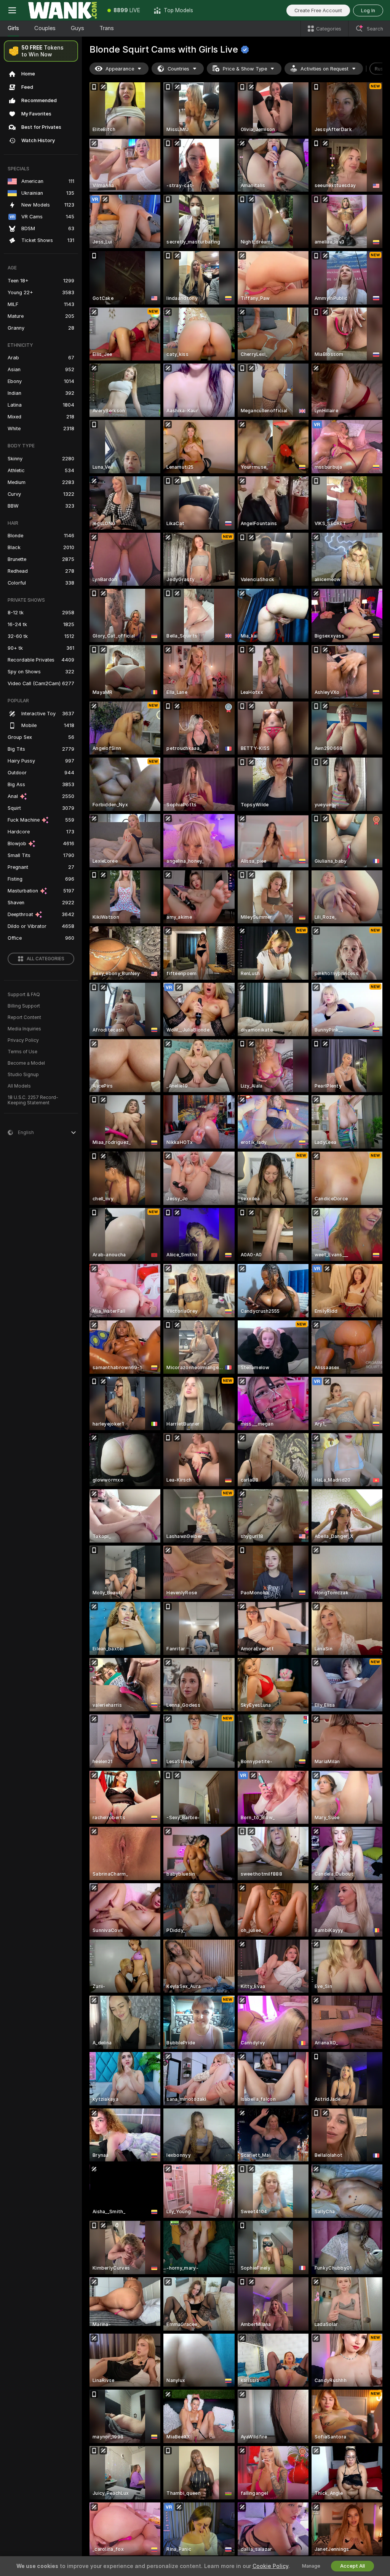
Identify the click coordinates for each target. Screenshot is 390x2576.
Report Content (24, 1017)
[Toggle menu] (12, 10)
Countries (178, 69)
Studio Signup (23, 1075)
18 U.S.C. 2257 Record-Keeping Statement (33, 1100)
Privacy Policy (23, 1040)
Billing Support (24, 1006)
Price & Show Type (245, 69)
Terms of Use (22, 1052)
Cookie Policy (270, 2566)
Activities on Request (324, 69)
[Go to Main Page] (62, 10)
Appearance (120, 69)
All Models (19, 1086)
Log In (368, 10)
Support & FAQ (24, 995)
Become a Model (26, 1063)
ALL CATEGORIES (46, 959)
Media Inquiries (24, 1029)
